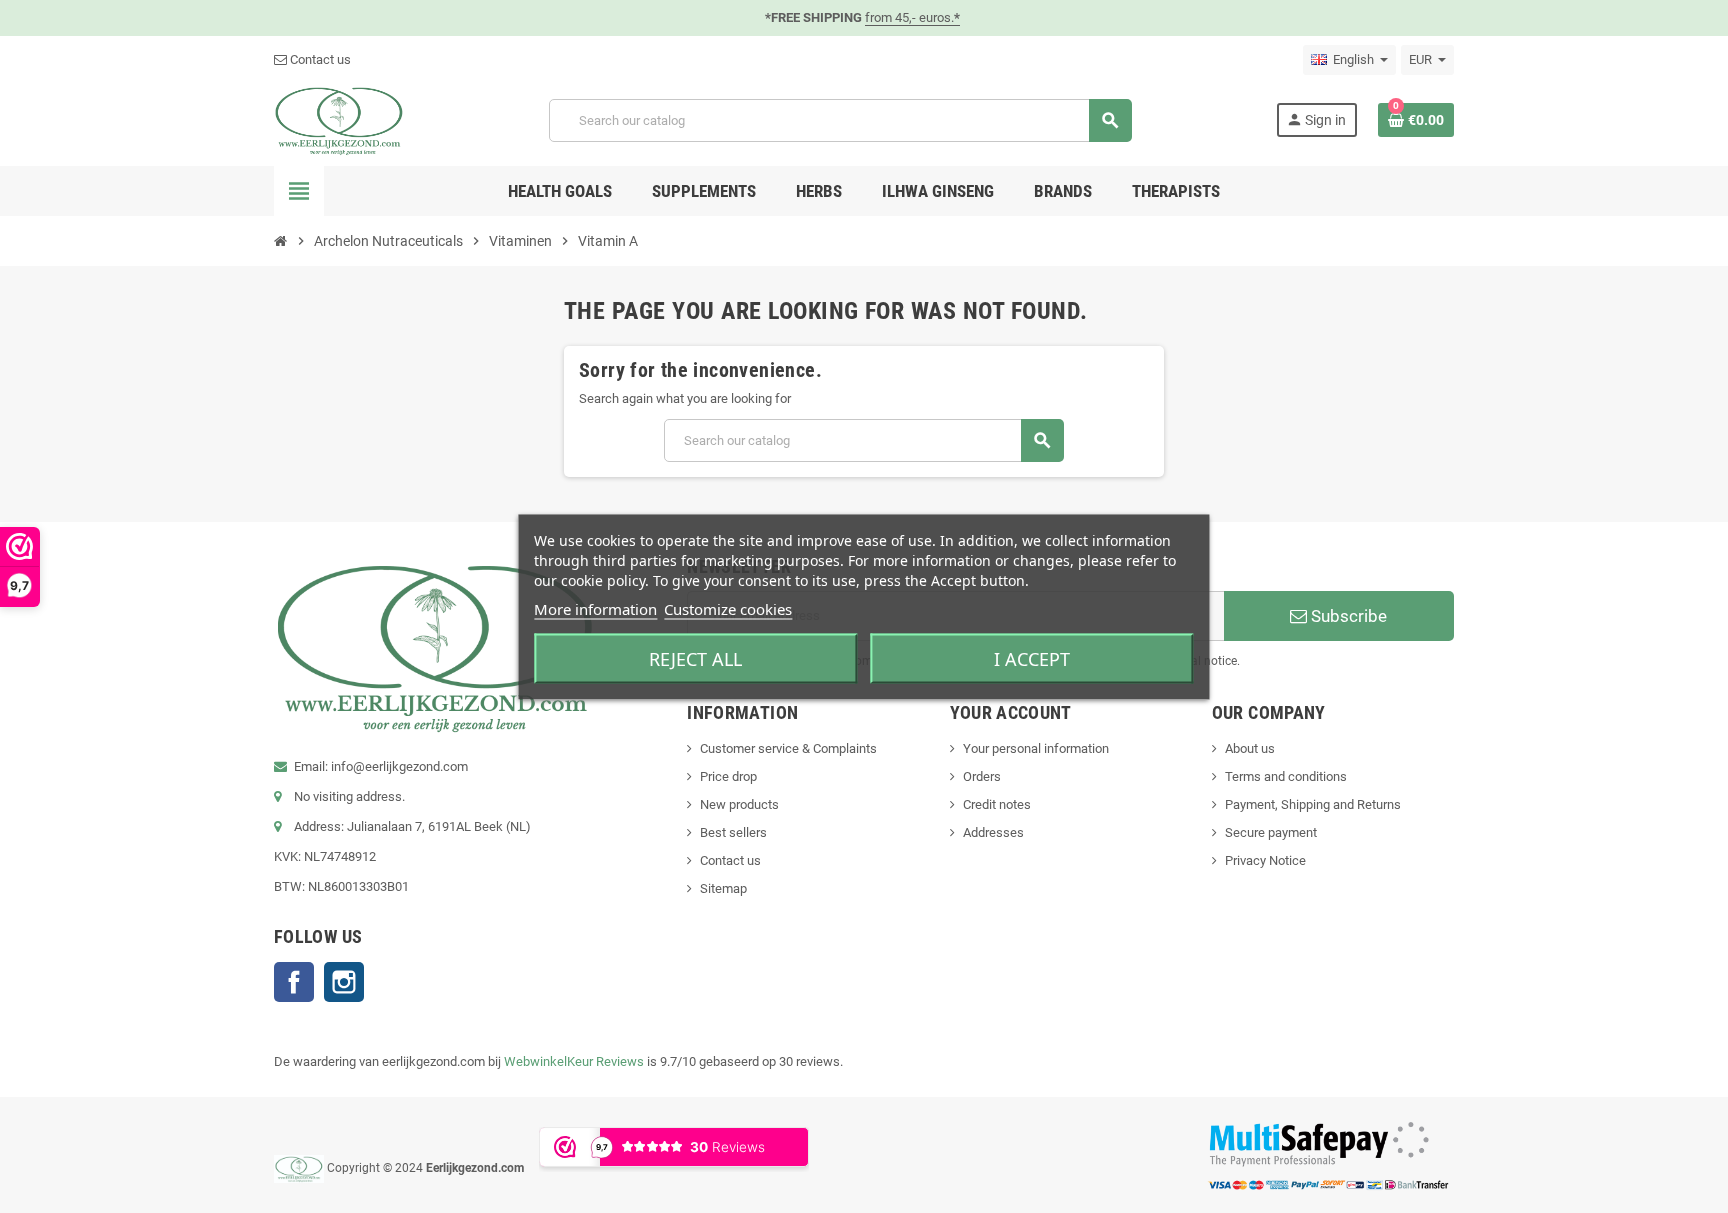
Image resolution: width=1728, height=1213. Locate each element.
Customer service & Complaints (788, 748)
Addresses (993, 832)
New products (739, 804)
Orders (982, 776)
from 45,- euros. (912, 17)
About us (1250, 748)
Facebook (294, 982)
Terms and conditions (1286, 776)
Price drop (728, 776)
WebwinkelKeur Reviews (574, 1061)
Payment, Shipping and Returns (1313, 804)
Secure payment (1271, 832)
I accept (1032, 658)
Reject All (695, 658)
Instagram (344, 982)
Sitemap (723, 888)
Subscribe (1347, 616)
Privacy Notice (1265, 860)
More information (595, 608)
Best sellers (733, 832)
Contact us (319, 59)
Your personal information (1036, 748)
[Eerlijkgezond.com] (339, 119)
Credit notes (997, 804)
